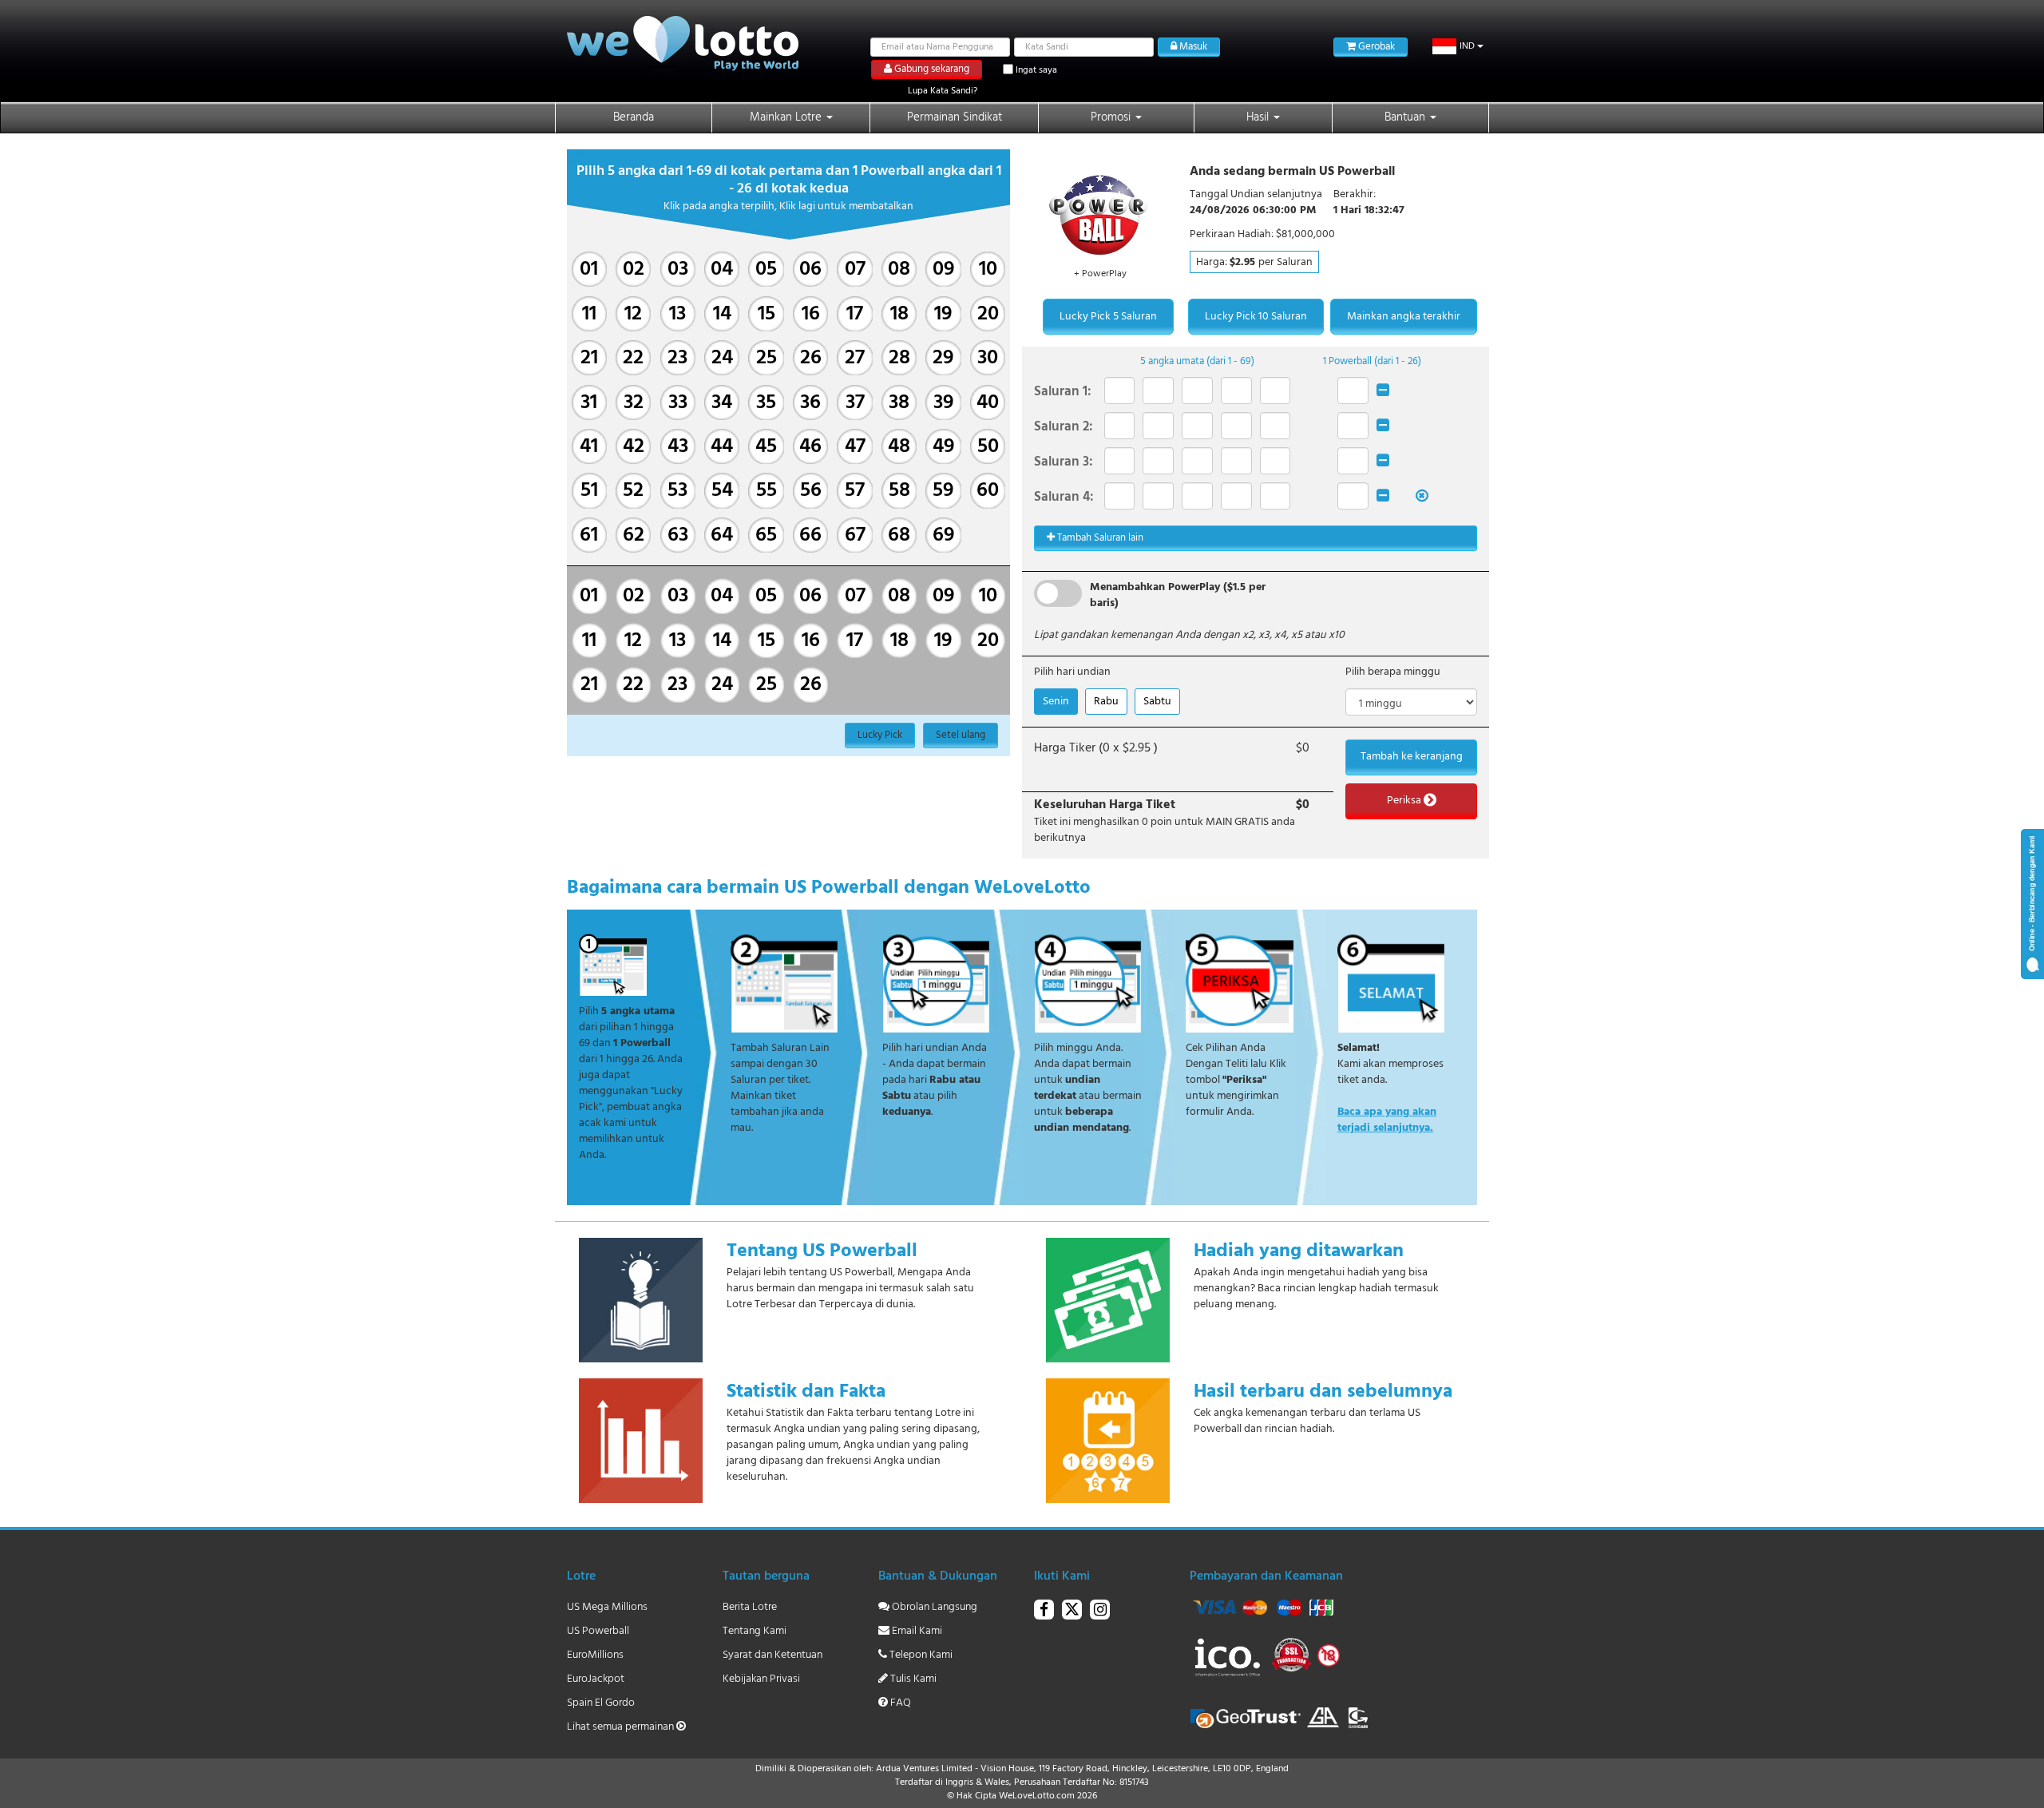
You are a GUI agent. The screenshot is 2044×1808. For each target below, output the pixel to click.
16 (811, 314)
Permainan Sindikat (955, 117)
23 (677, 358)
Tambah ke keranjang (1412, 757)
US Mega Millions (607, 1607)
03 (678, 270)
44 (722, 447)
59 (943, 491)
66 (810, 535)
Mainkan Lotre (787, 117)
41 (589, 447)
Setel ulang (961, 735)
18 (899, 314)
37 (855, 403)
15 (766, 314)
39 (944, 403)
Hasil (1259, 117)
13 (677, 314)
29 (943, 358)
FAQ (899, 1703)
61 (589, 535)
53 (677, 491)
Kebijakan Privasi (761, 1679)
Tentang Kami (755, 1631)
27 (855, 358)
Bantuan (1406, 117)
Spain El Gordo (601, 1703)
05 (766, 270)
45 (766, 447)
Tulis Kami (912, 1679)
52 (633, 491)
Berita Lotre (750, 1607)
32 (634, 403)
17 (855, 314)
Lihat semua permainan (622, 1727)
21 (589, 358)
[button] (1459, 46)
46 (810, 447)
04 (722, 270)
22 (633, 358)
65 (766, 535)
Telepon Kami (920, 1655)
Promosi (1112, 117)
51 (589, 491)
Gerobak (1375, 47)
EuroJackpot (596, 1679)
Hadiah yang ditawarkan (1299, 1251)
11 (589, 314)
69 (944, 535)
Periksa (1405, 801)
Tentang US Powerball (822, 1251)
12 (633, 314)
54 (722, 491)
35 (766, 403)
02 (634, 270)
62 (634, 535)
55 (766, 491)
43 (678, 447)
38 (899, 403)
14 (722, 314)
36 (810, 403)
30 (988, 358)
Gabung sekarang (931, 69)
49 (944, 447)
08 (899, 270)
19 (943, 314)
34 (722, 403)
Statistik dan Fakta (806, 1392)
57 (855, 491)
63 (678, 535)
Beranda (634, 117)
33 (678, 403)
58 (899, 491)
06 (810, 270)
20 (988, 314)
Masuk (1192, 47)
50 (988, 447)
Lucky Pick (880, 735)
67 (855, 535)
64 (722, 535)
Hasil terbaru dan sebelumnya (1323, 1392)
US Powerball (598, 1631)
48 (899, 447)
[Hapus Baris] (1383, 391)
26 (811, 358)
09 (944, 270)
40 (988, 403)
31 (589, 403)
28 (899, 358)
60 (988, 491)
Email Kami (916, 1631)
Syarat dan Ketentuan (772, 1655)
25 (766, 358)
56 (811, 491)
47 (855, 447)
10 (988, 270)
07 (855, 270)
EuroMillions (595, 1655)
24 (722, 358)
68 (899, 535)
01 (589, 270)
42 (634, 447)
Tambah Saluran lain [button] (1099, 538)
